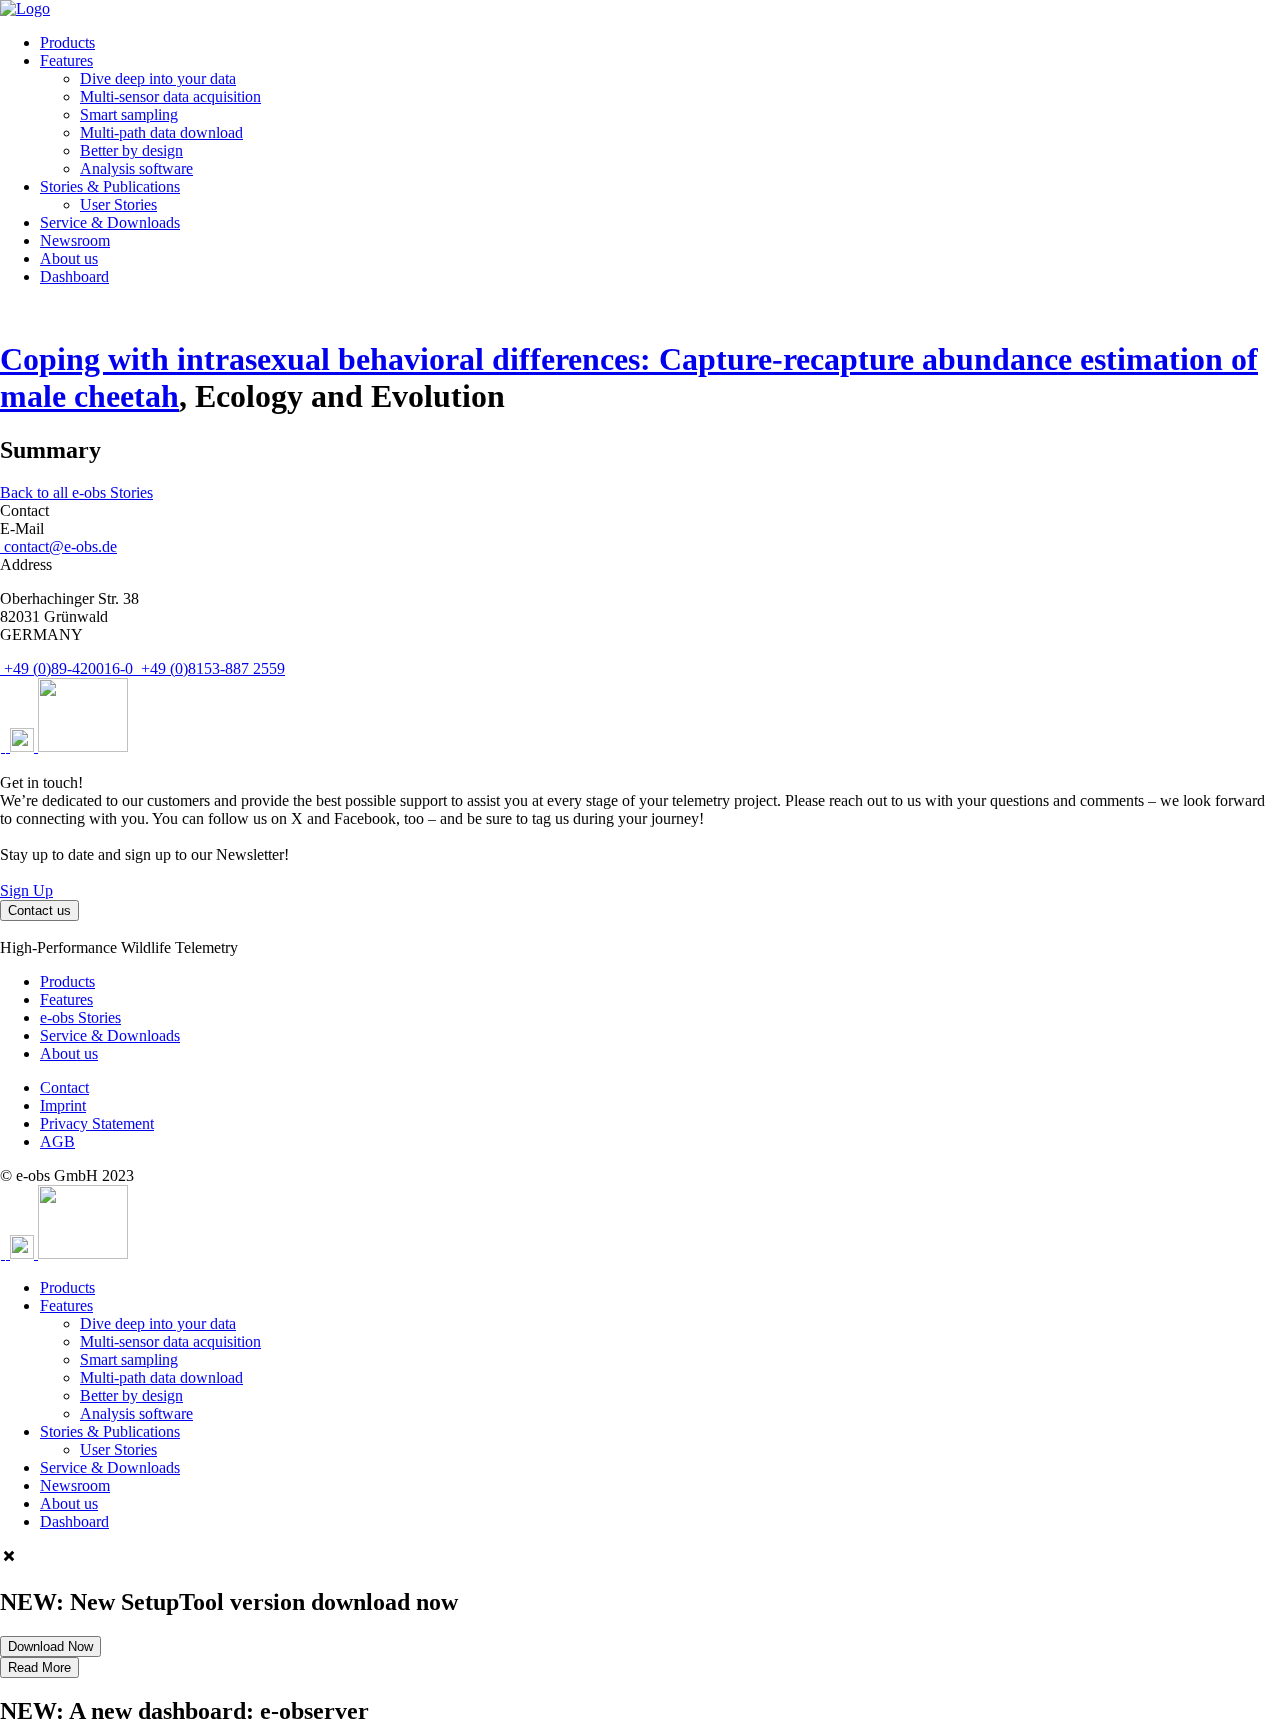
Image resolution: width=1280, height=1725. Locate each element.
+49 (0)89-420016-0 (68, 668)
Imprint (63, 1105)
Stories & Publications (110, 186)
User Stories (118, 204)
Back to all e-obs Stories (76, 492)
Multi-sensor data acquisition (170, 96)
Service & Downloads (110, 222)
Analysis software (136, 168)
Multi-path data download (161, 132)
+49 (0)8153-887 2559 (211, 668)
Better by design (131, 150)
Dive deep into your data (158, 78)
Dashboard (74, 276)
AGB (57, 1141)
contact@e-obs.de (58, 546)
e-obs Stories (80, 1017)
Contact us (39, 910)
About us (69, 258)
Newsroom (75, 240)
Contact (64, 1087)
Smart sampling (129, 114)
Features (66, 60)
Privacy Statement (97, 1123)
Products (67, 42)
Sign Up (26, 890)
